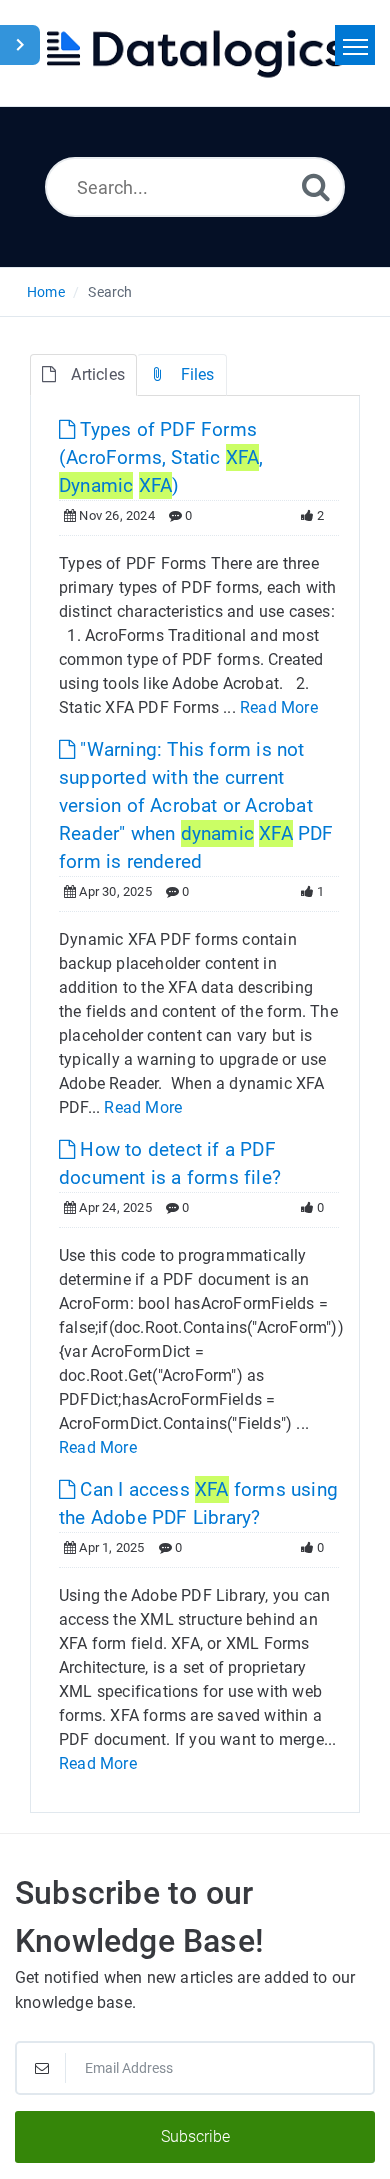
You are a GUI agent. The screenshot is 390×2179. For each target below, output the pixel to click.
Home (46, 292)
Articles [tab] (98, 374)
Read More (279, 707)
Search (110, 292)
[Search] (316, 186)
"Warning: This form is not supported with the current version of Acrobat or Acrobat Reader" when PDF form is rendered (196, 805)
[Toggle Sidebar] (20, 45)
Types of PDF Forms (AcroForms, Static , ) (161, 457)
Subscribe (195, 2136)
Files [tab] (198, 374)
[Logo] (195, 53)
